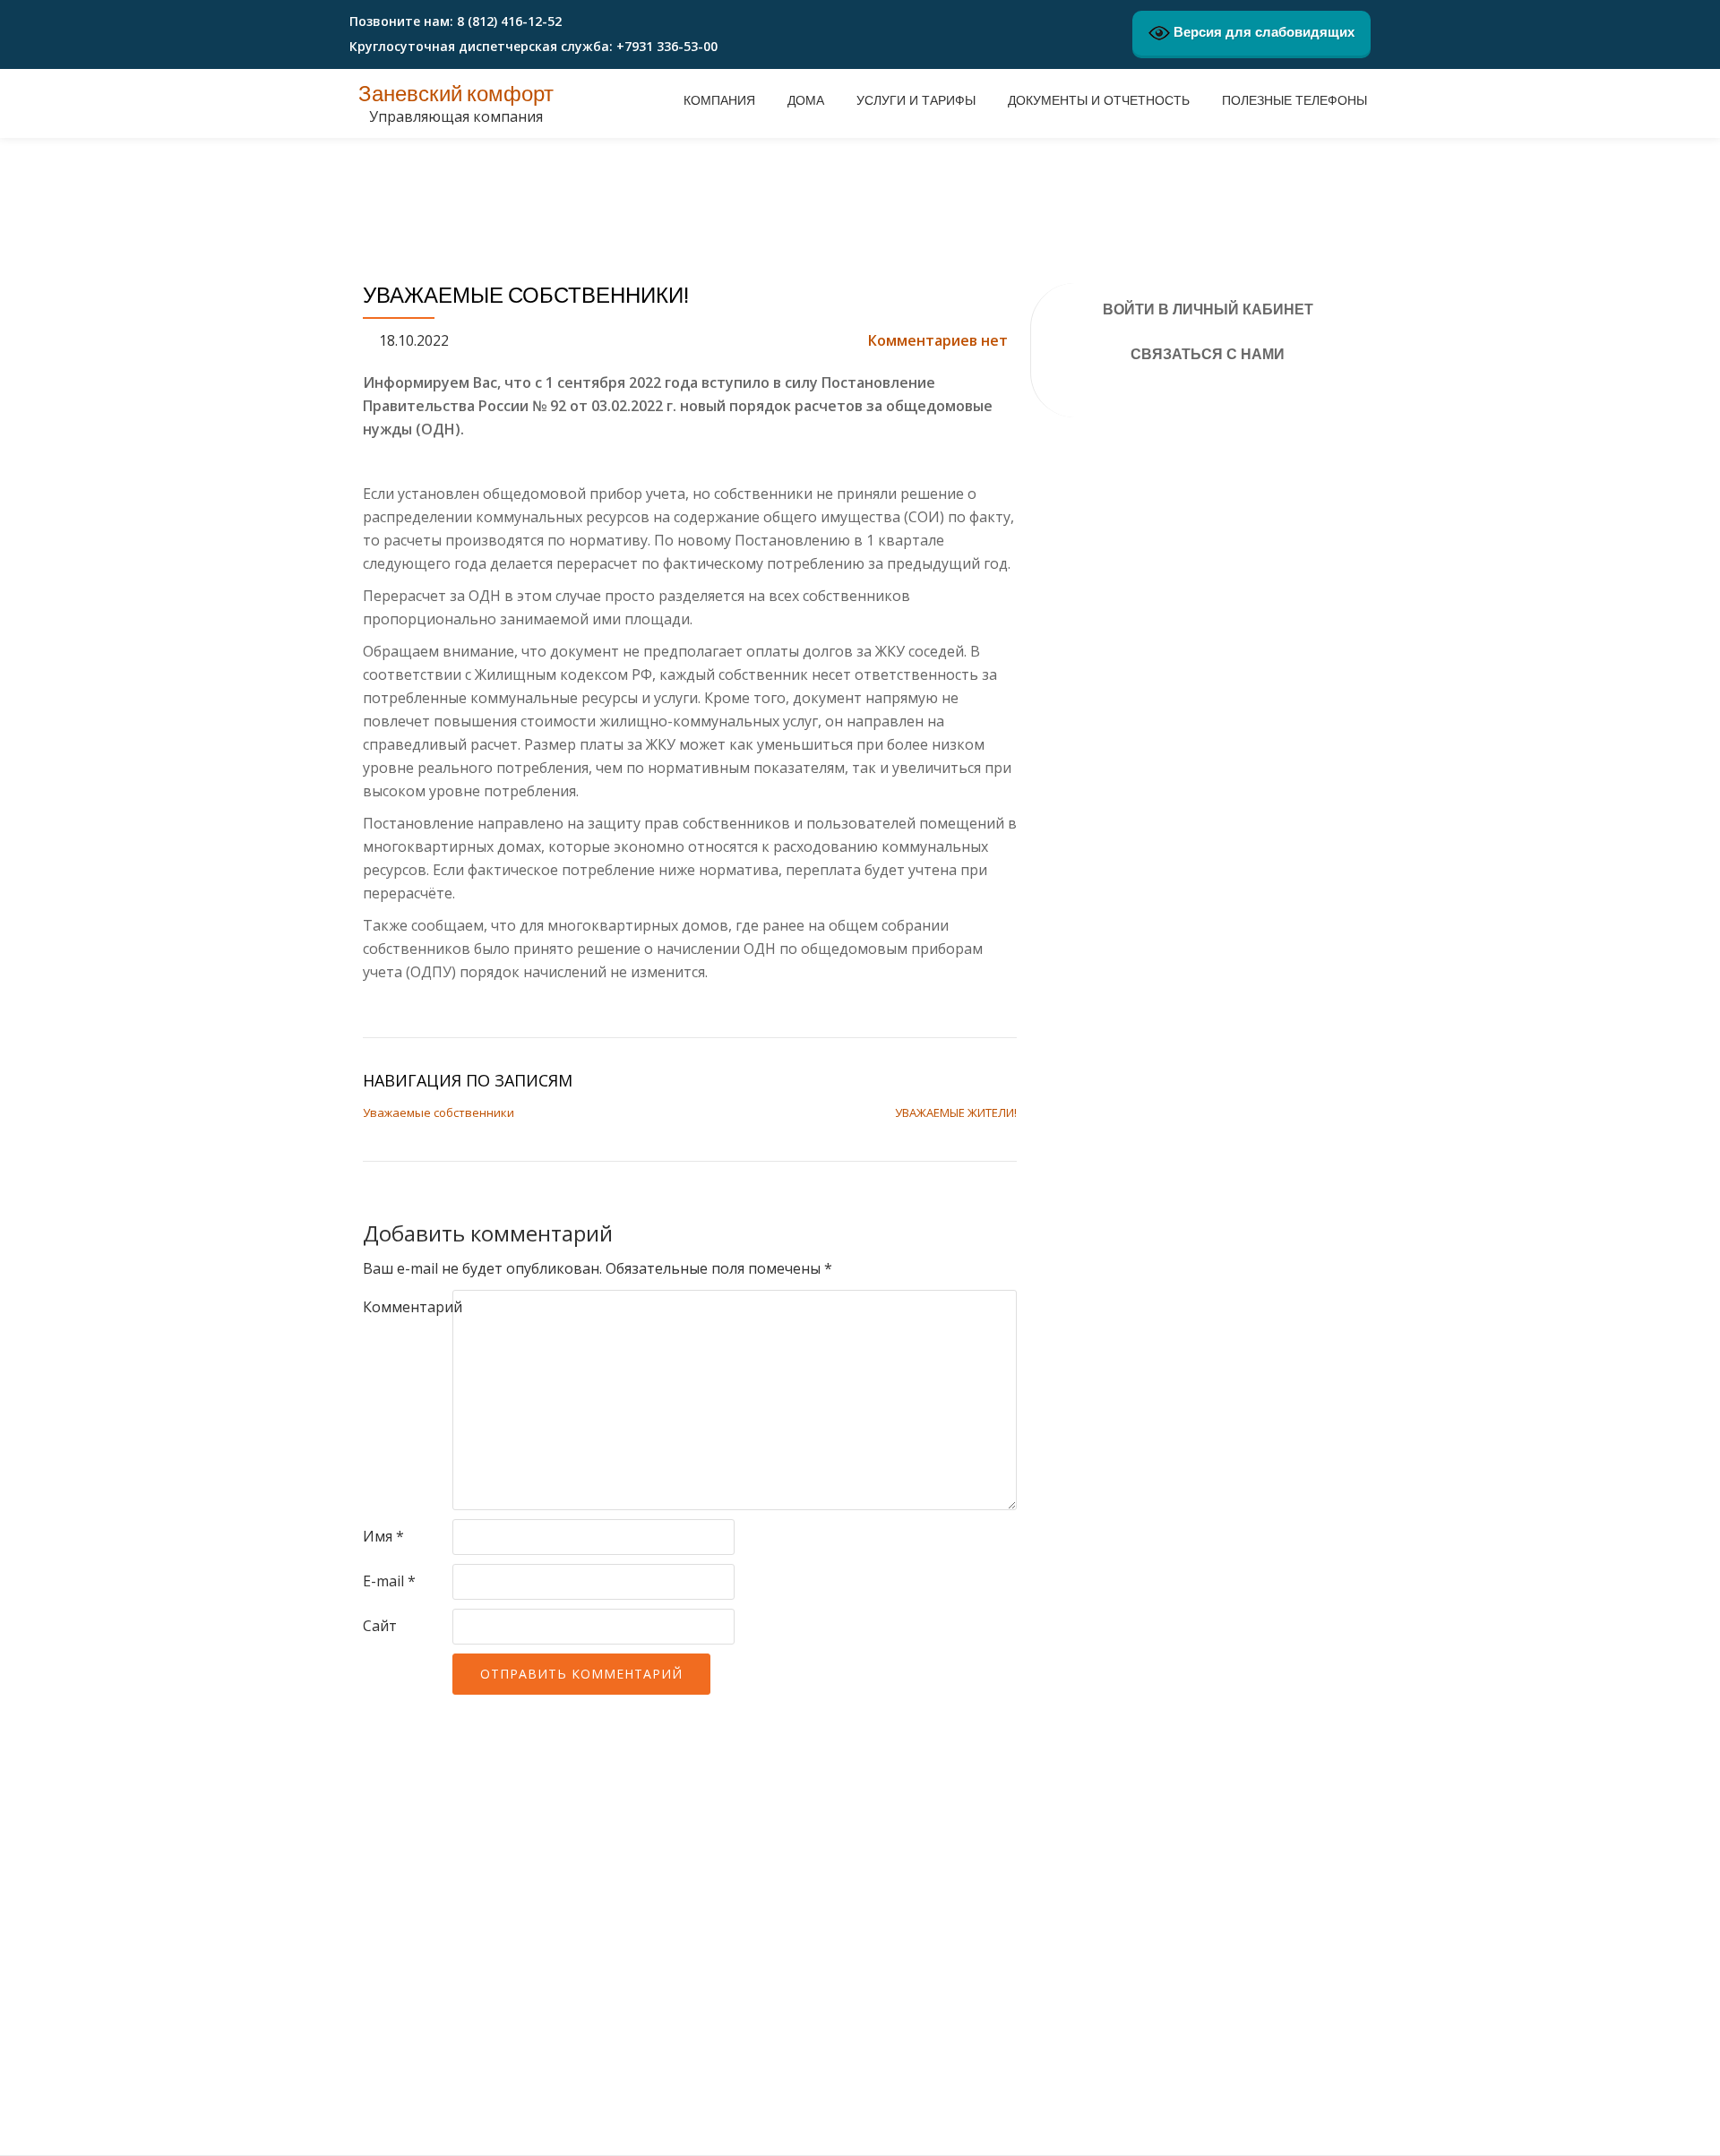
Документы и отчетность (1099, 100)
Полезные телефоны (1294, 100)
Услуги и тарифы (916, 100)
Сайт (380, 1626)
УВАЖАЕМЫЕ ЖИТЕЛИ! (956, 1112)
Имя (383, 1536)
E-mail (389, 1581)
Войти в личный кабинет (1208, 309)
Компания (719, 100)
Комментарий (413, 1307)
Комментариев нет (938, 340)
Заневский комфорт (456, 94)
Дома (806, 100)
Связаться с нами (1208, 354)
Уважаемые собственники (439, 1112)
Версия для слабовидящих (1262, 32)
